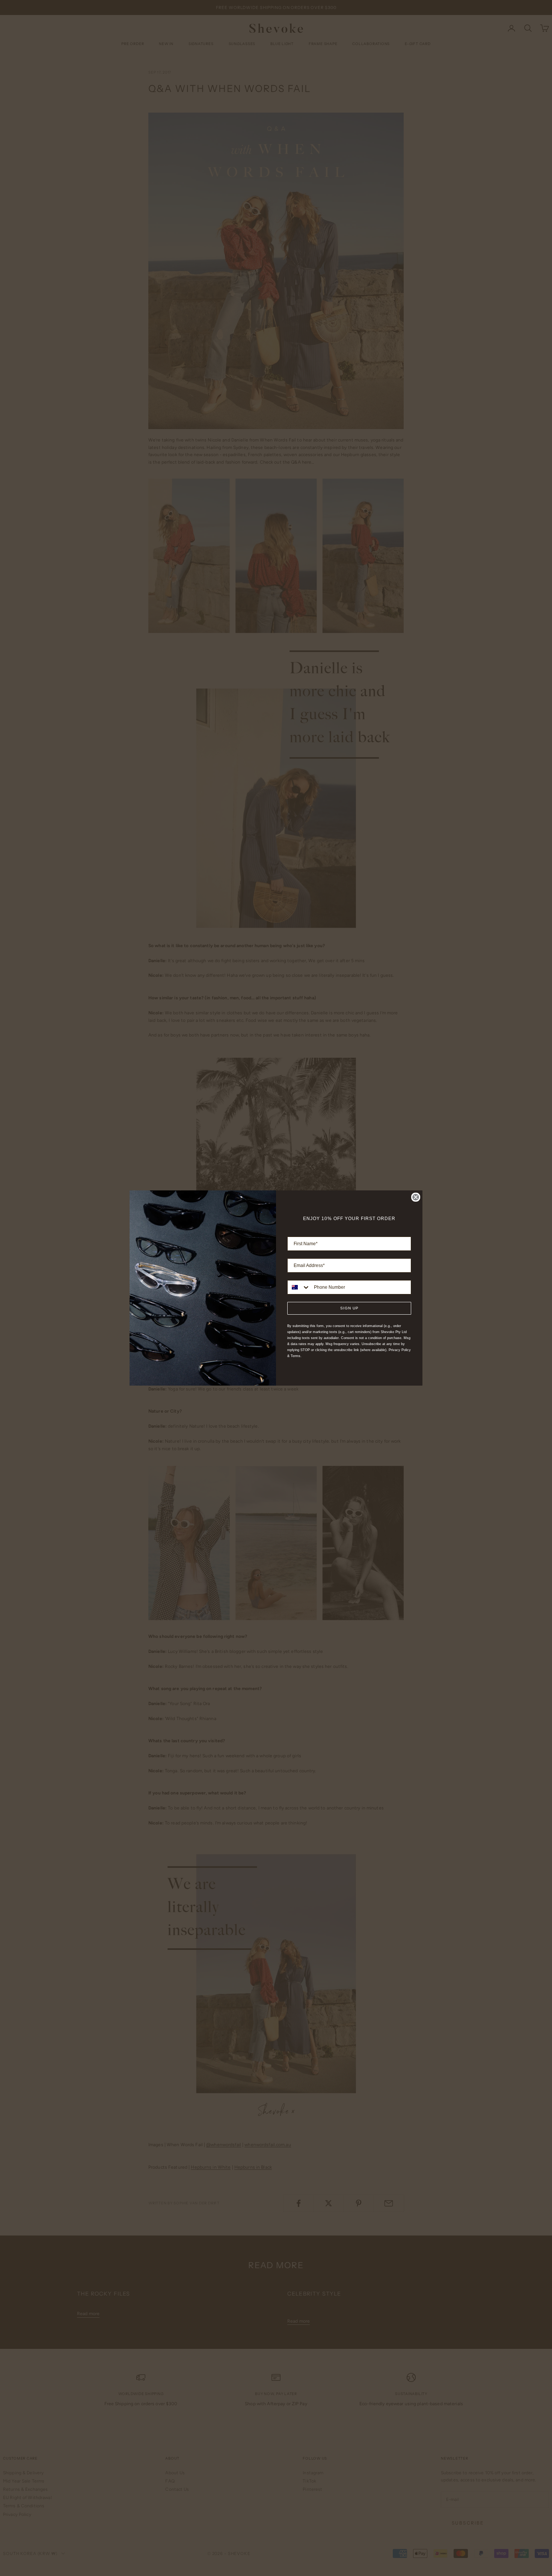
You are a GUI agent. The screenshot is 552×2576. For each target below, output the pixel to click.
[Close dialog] (416, 1197)
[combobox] (299, 1287)
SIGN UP (349, 1308)
